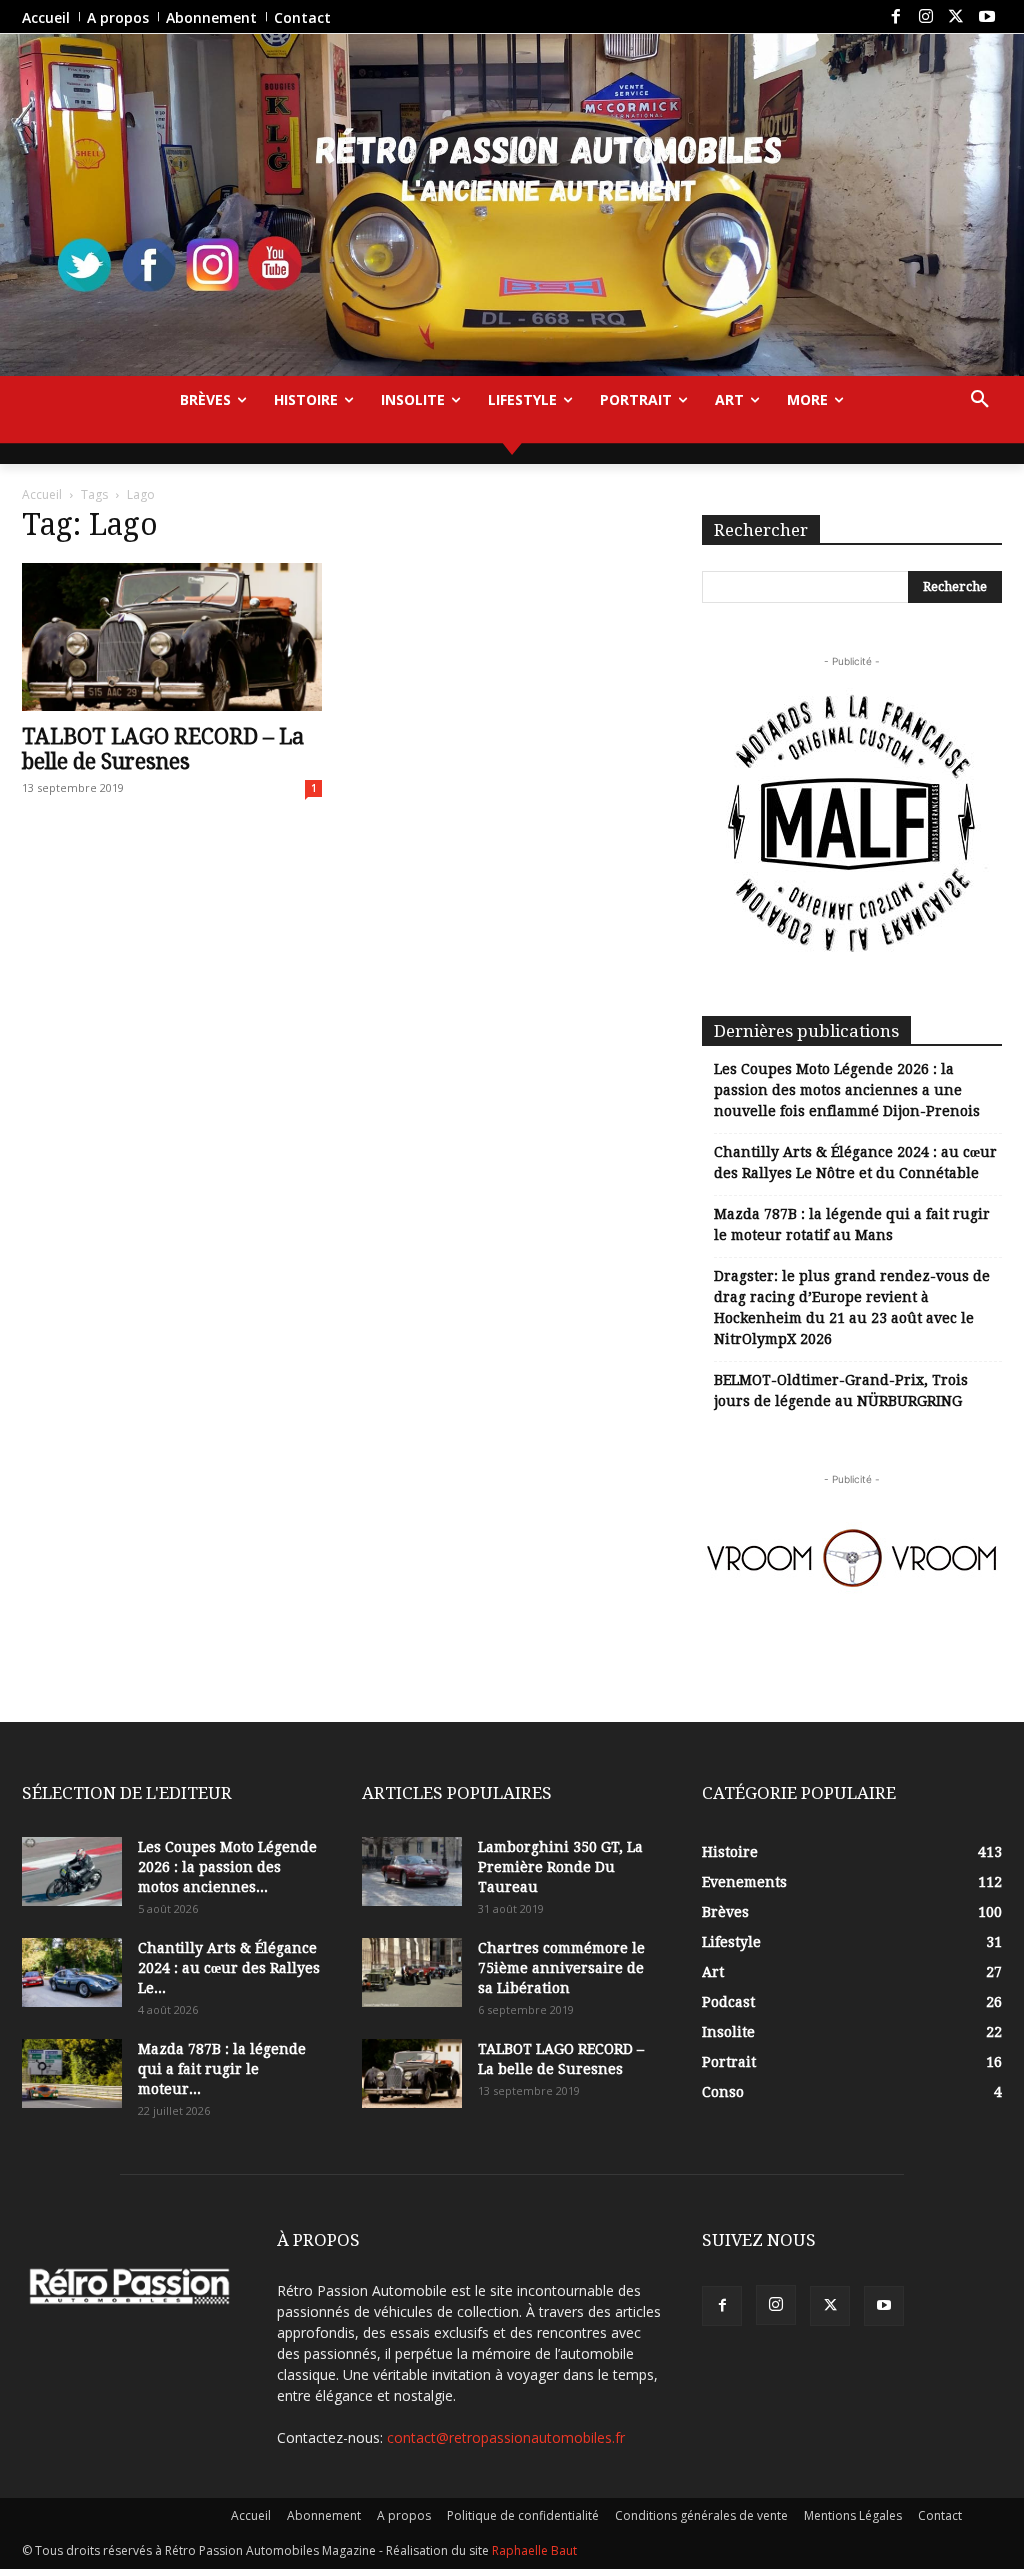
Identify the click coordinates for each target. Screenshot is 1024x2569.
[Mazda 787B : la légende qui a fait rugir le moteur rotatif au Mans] (72, 2073)
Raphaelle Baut (534, 2550)
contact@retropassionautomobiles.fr (506, 2437)
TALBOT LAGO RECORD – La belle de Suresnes (163, 749)
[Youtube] (987, 17)
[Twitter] (956, 17)
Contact (940, 2515)
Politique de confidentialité (523, 2515)
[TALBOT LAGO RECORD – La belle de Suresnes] (172, 637)
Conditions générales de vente (701, 2515)
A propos (404, 2515)
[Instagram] (926, 17)
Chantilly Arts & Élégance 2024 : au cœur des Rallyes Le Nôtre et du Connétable (855, 1162)
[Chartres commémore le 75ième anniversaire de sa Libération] (412, 1972)
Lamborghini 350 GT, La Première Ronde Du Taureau (560, 1867)
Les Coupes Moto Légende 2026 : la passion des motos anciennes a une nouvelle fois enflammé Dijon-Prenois (847, 1090)
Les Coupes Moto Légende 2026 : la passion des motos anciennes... (227, 1867)
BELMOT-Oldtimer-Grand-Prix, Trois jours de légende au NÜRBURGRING (841, 1390)
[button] (980, 400)
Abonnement (324, 2515)
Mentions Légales (853, 2515)
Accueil (42, 494)
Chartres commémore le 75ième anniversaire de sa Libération (561, 1968)
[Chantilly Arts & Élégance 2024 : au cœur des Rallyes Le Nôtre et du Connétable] (72, 1972)
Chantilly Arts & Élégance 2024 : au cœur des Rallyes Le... (229, 1968)
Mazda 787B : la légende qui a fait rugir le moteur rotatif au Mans (852, 1224)
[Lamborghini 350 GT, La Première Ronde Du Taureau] (412, 1871)
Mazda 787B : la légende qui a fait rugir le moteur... (222, 2069)
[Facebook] (895, 17)
